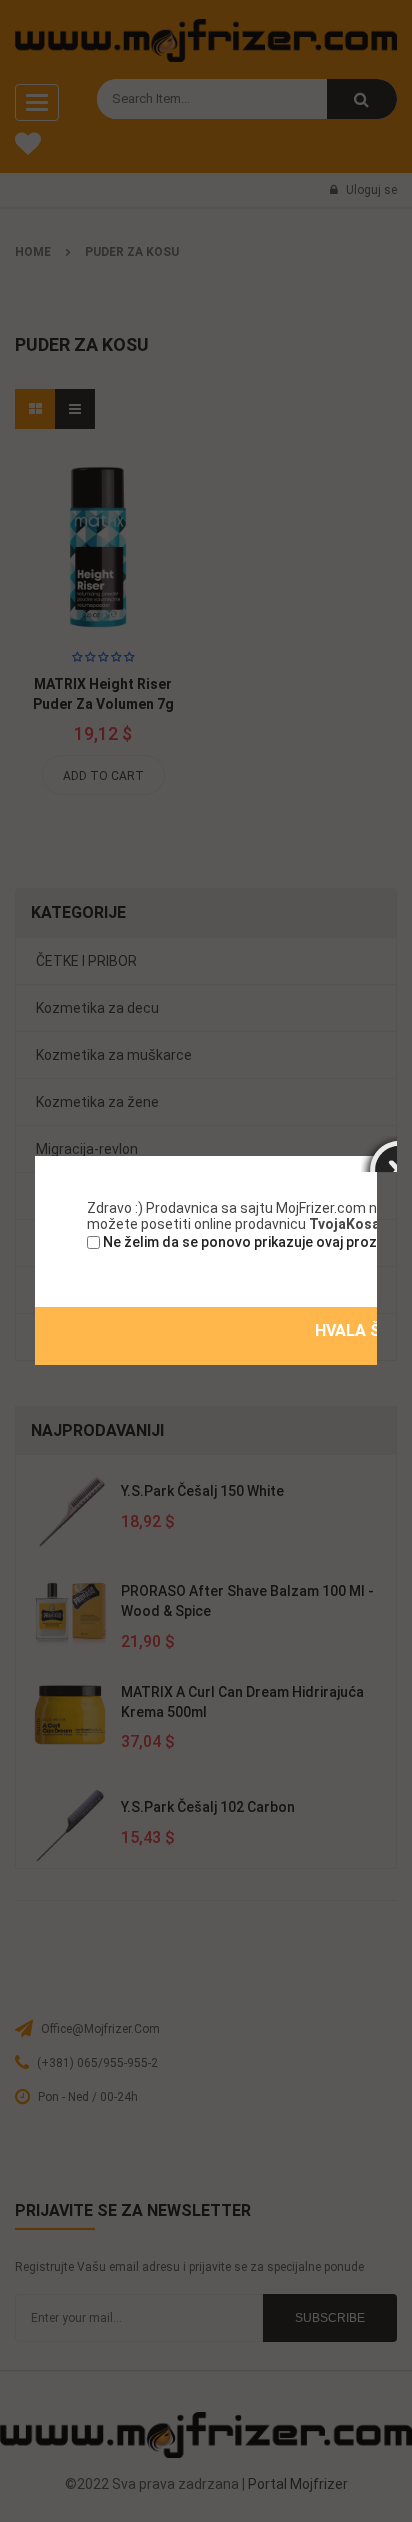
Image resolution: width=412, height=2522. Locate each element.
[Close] (379, 1154)
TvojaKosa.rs (353, 1224)
